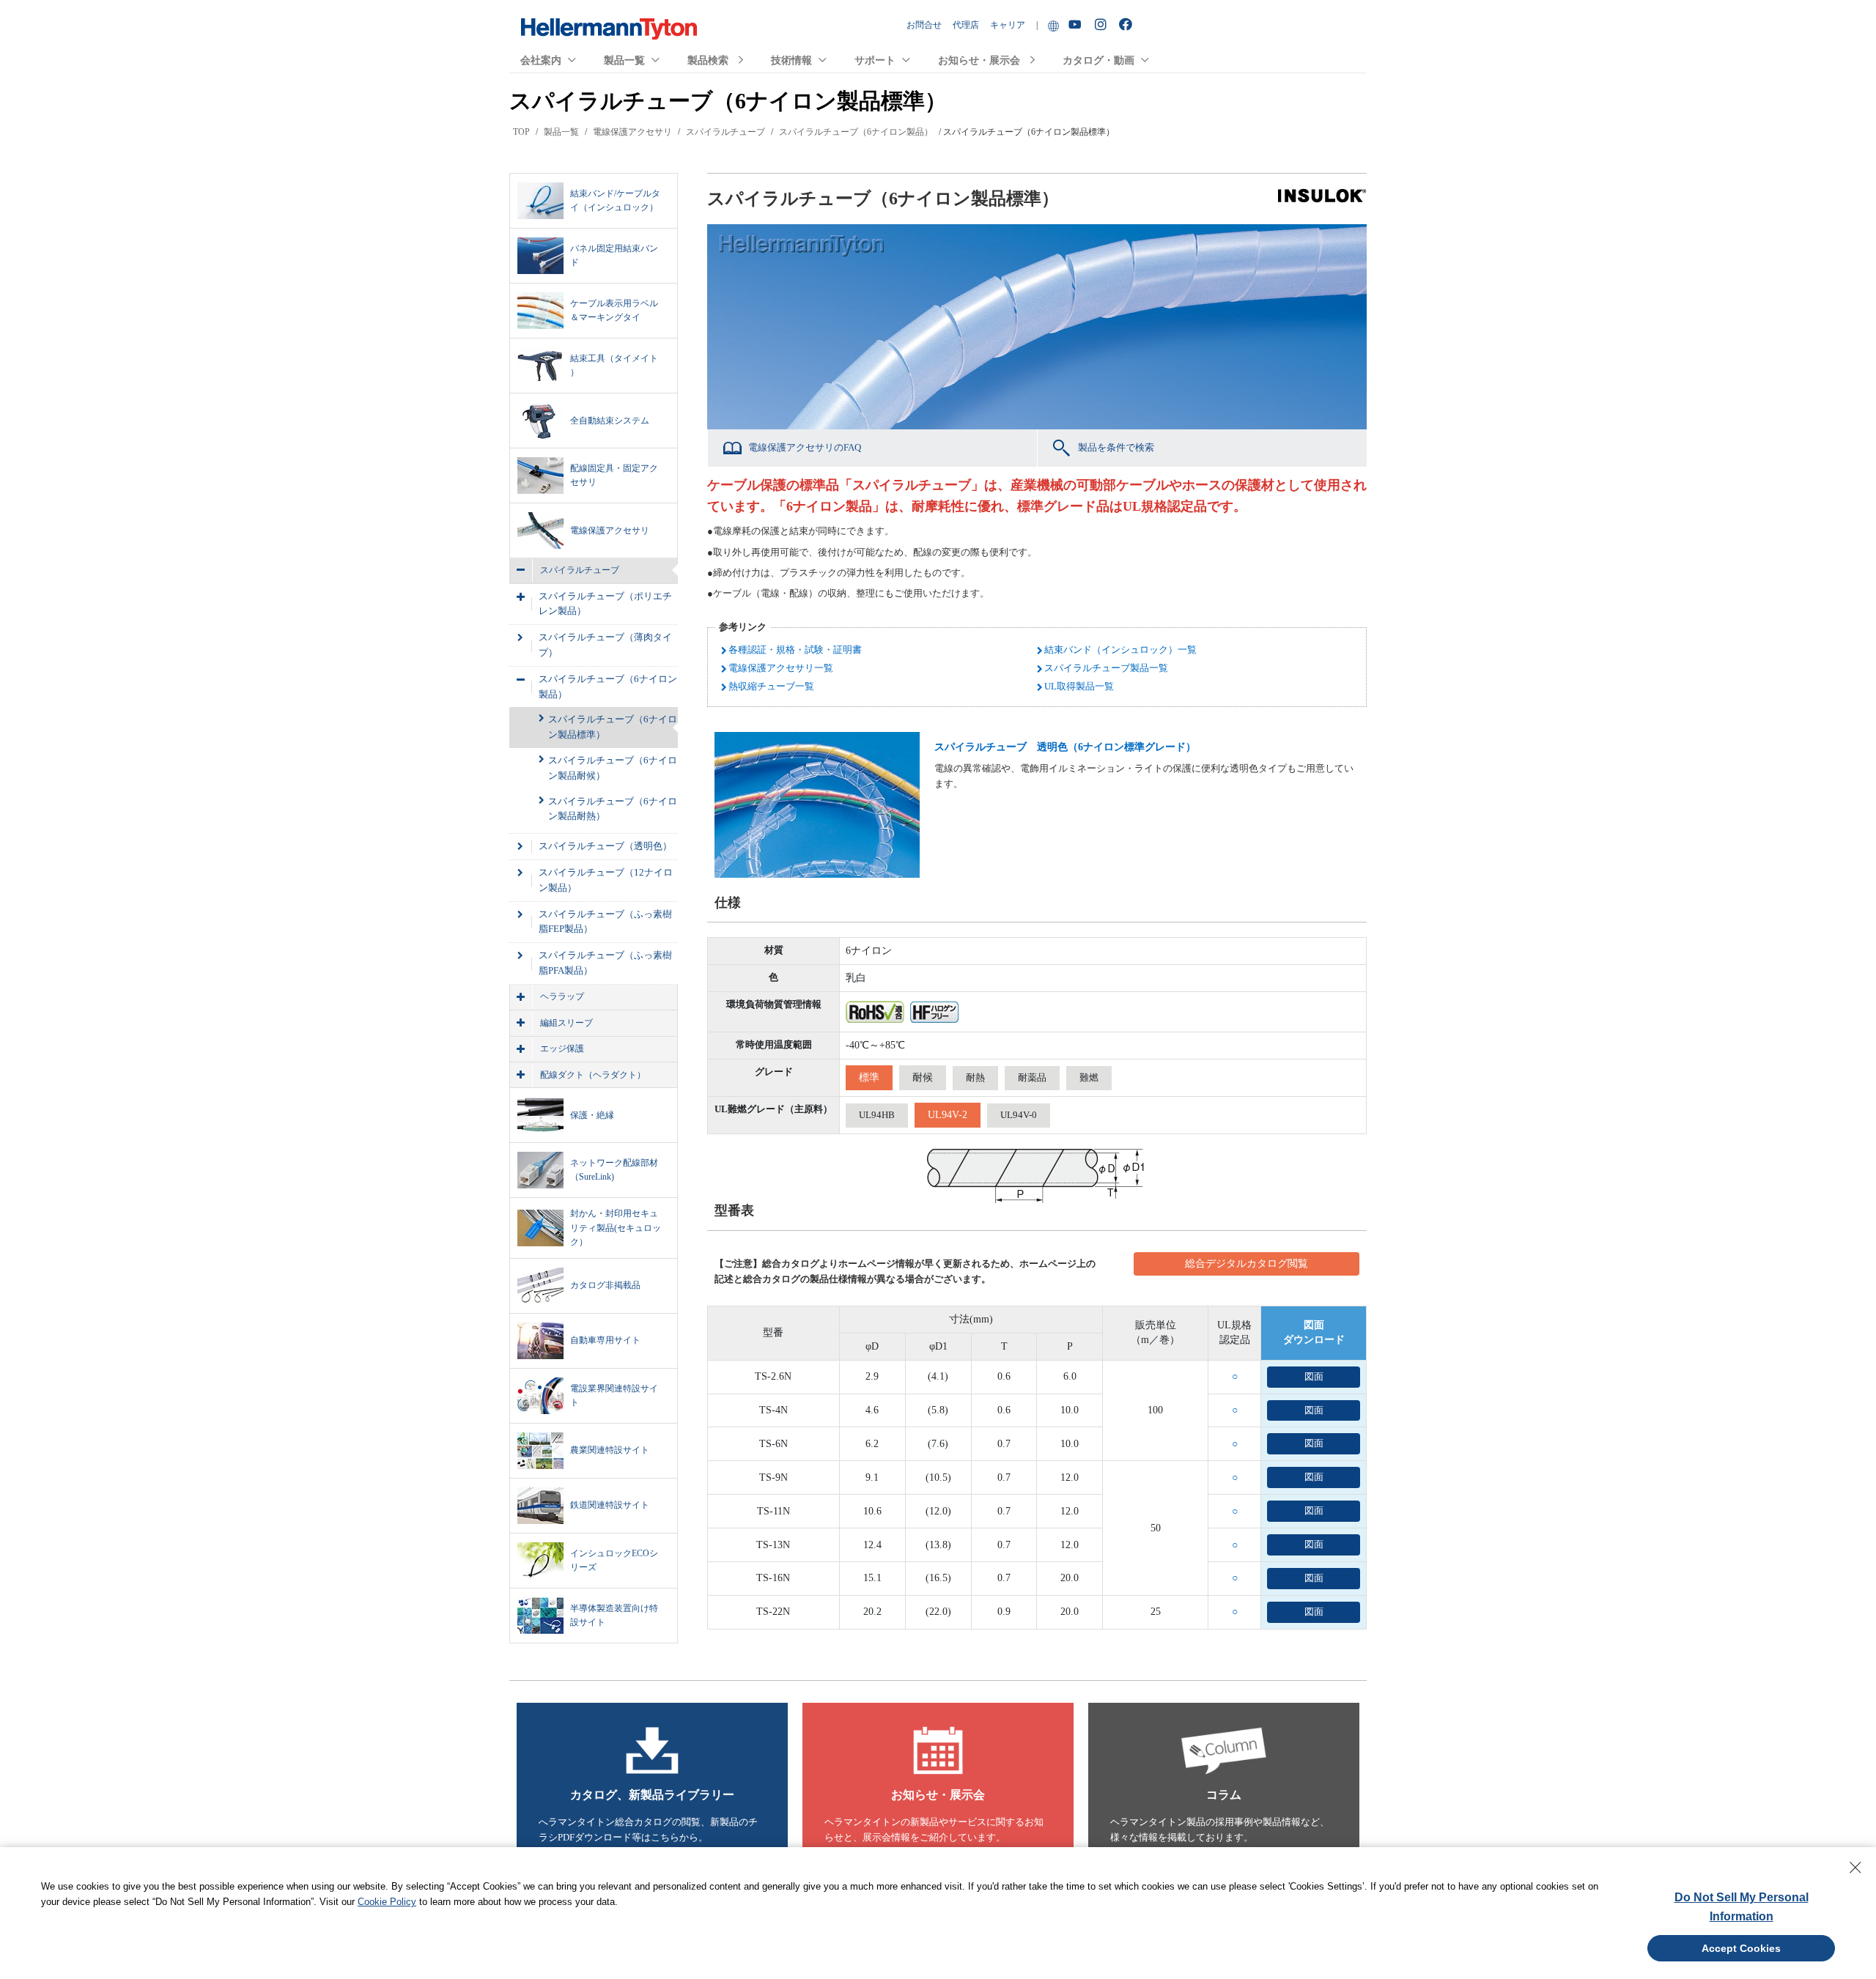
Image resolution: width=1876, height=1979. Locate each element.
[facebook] (1127, 25)
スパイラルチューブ (725, 132)
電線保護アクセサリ (632, 132)
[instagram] (1103, 25)
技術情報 (791, 60)
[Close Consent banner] (1855, 1868)
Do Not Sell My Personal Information (1742, 1907)
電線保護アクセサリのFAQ (805, 447)
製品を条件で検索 (1116, 447)
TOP (521, 132)
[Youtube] (1077, 25)
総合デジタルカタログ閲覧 (1247, 1264)
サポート (875, 60)
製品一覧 (624, 60)
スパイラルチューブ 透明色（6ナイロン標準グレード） (1065, 747)
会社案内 (541, 60)
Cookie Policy (387, 1902)
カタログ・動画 (1098, 60)
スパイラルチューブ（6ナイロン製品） (856, 132)
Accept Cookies (1741, 1948)
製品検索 (708, 60)
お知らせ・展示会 (979, 60)
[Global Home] (1053, 25)
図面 (1314, 1376)
